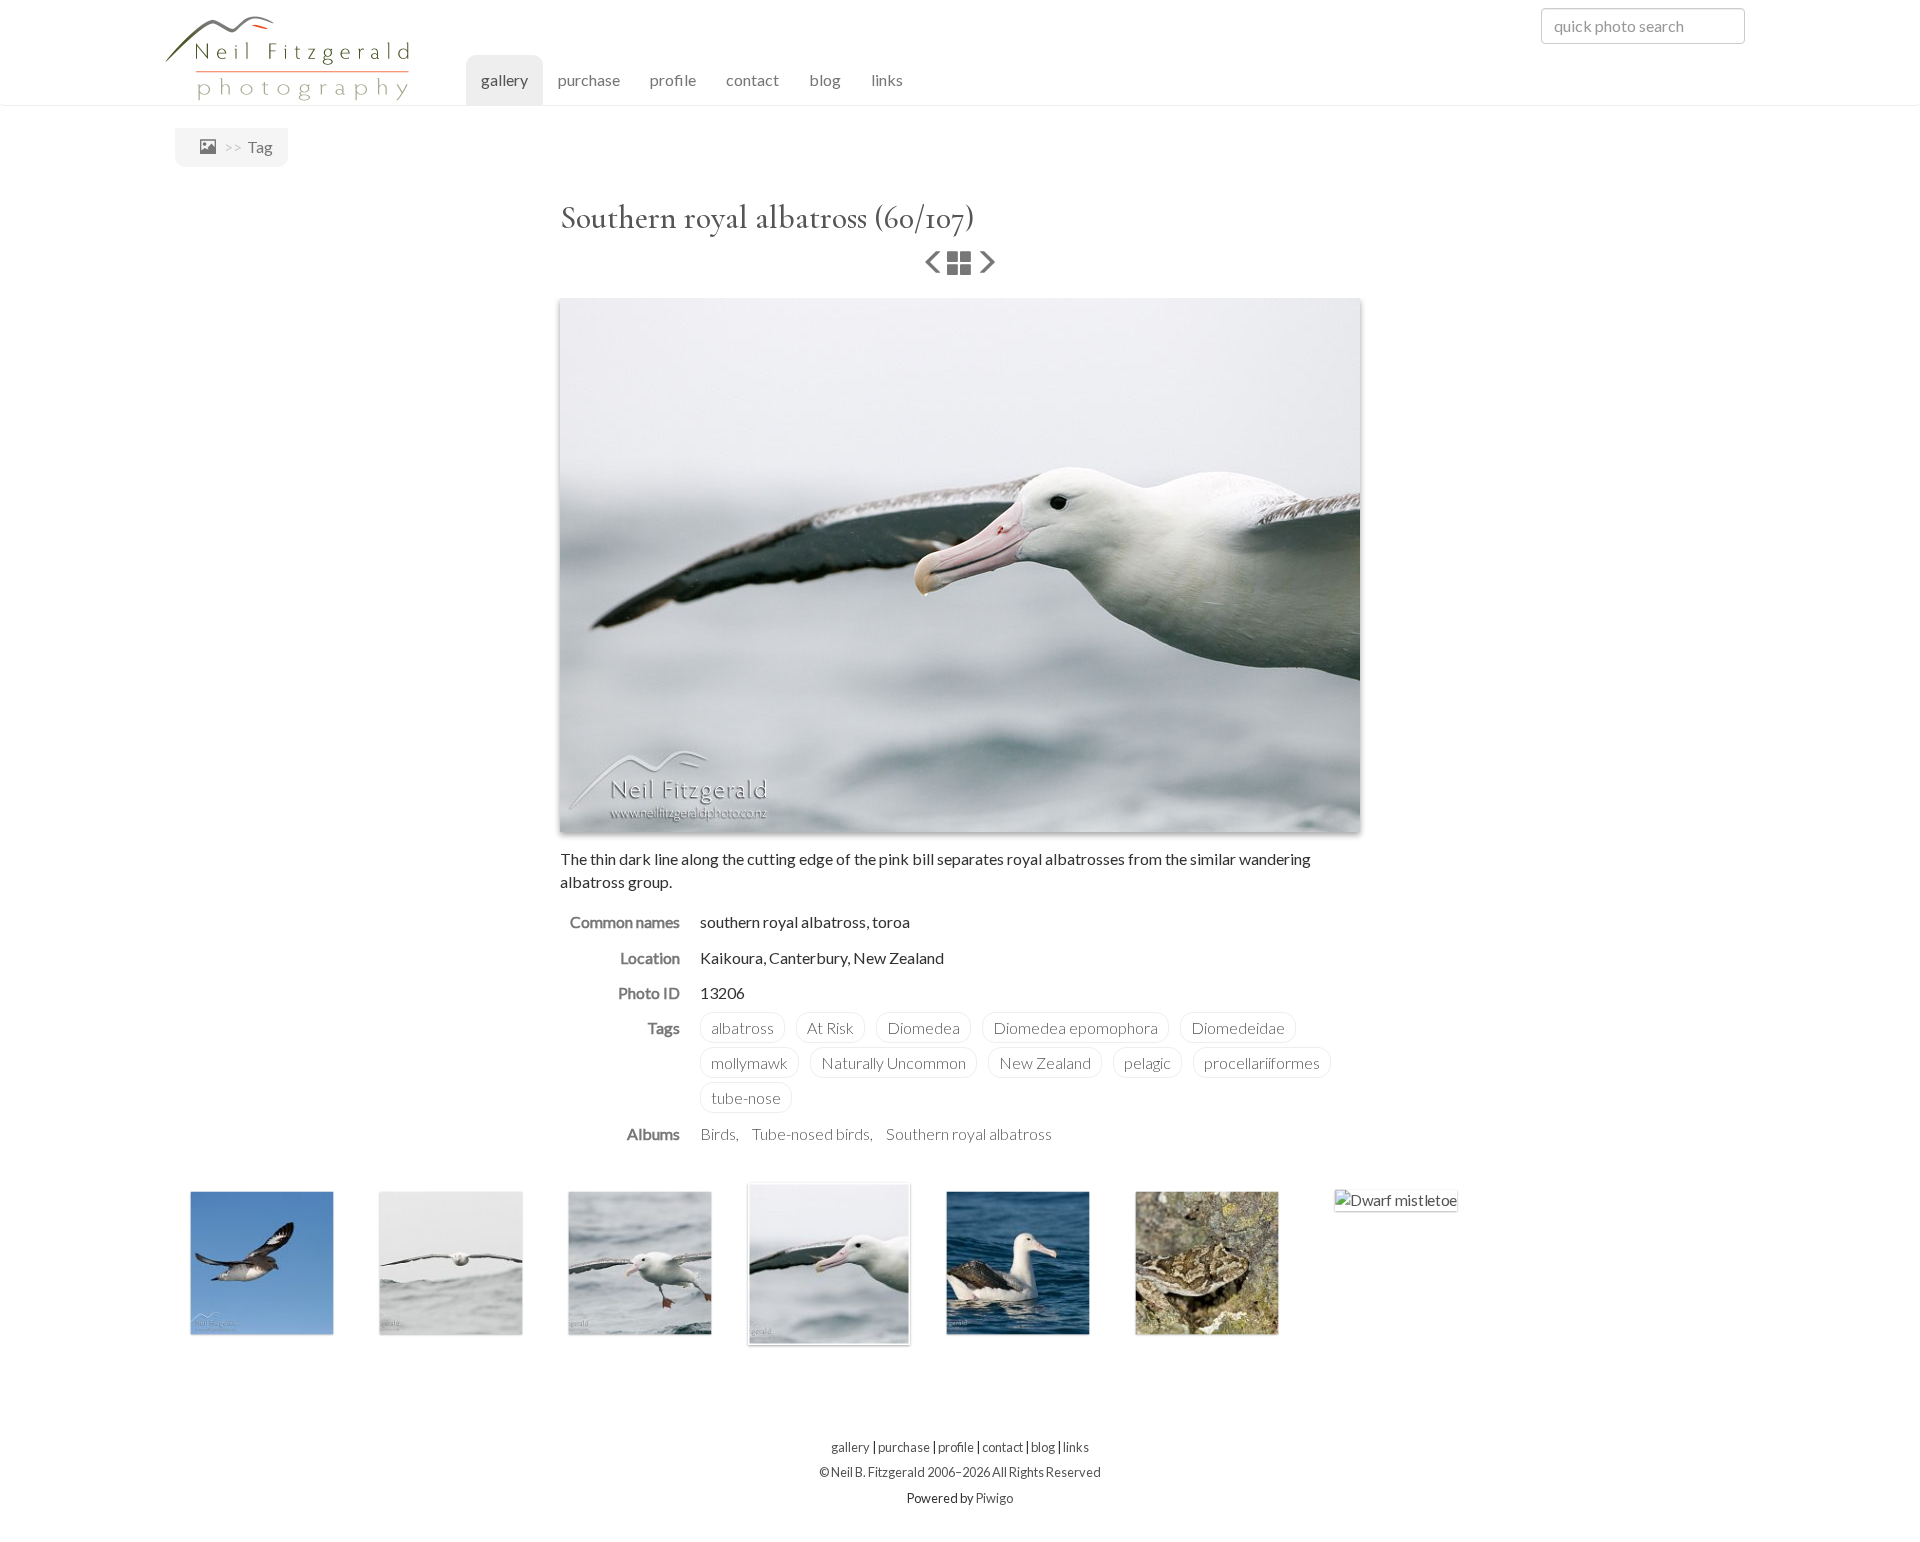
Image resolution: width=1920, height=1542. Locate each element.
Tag (260, 146)
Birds (718, 1133)
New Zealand (1045, 1062)
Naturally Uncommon (893, 1062)
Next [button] (1493, 1268)
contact (752, 79)
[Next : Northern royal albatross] (986, 264)
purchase (589, 79)
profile (673, 79)
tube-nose (746, 1097)
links (887, 79)
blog (825, 79)
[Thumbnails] (960, 264)
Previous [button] (160, 1268)
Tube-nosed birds (811, 1133)
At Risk (830, 1027)
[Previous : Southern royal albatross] (934, 264)
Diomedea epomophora (1075, 1027)
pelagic (1147, 1062)
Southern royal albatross (969, 1133)
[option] (261, 1263)
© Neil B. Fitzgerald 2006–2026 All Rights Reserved (960, 1472)
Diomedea (923, 1027)
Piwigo (994, 1498)
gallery (512, 79)
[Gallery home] (203, 146)
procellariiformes (1262, 1062)
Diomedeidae (1238, 1027)
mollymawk (749, 1062)
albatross (742, 1027)
